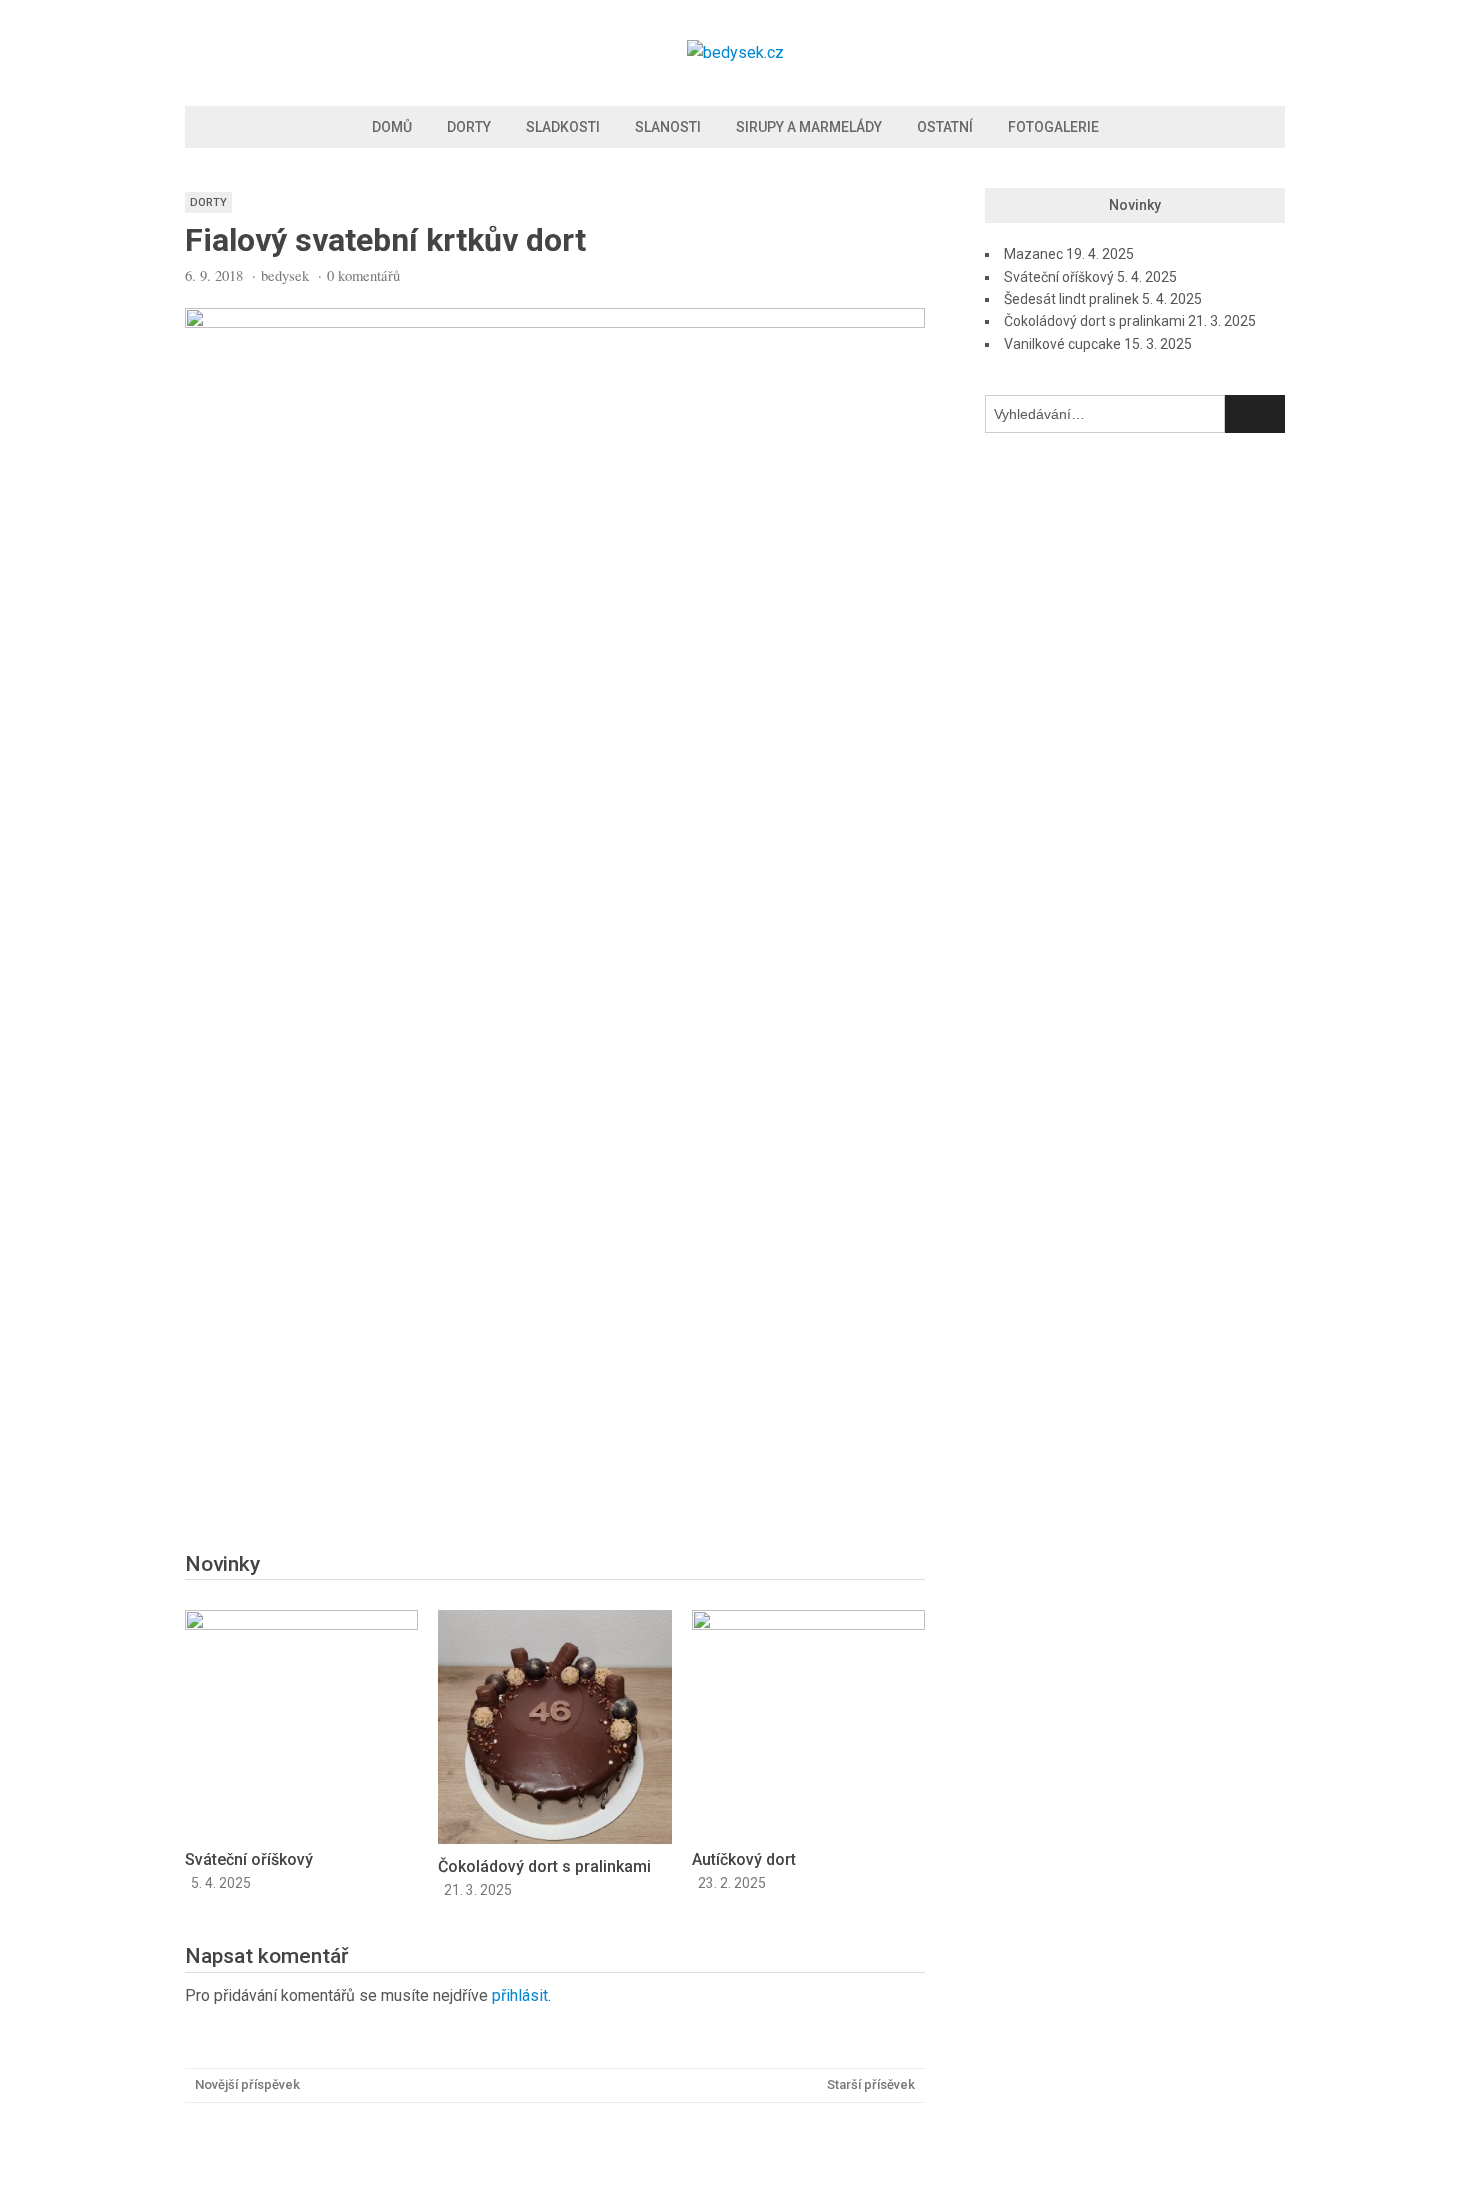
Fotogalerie (1053, 127)
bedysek (285, 275)
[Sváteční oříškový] (301, 1624)
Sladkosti (563, 127)
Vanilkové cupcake (1062, 344)
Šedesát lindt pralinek (1071, 299)
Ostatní (945, 127)
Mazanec (1033, 254)
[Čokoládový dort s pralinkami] (554, 1838)
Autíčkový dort (744, 1859)
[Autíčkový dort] (808, 1624)
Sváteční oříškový (249, 1859)
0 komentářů (363, 275)
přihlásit (520, 1995)
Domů (392, 127)
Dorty (469, 127)
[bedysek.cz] (735, 52)
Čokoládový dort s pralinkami (544, 1866)
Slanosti (668, 127)
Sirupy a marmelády (809, 127)
